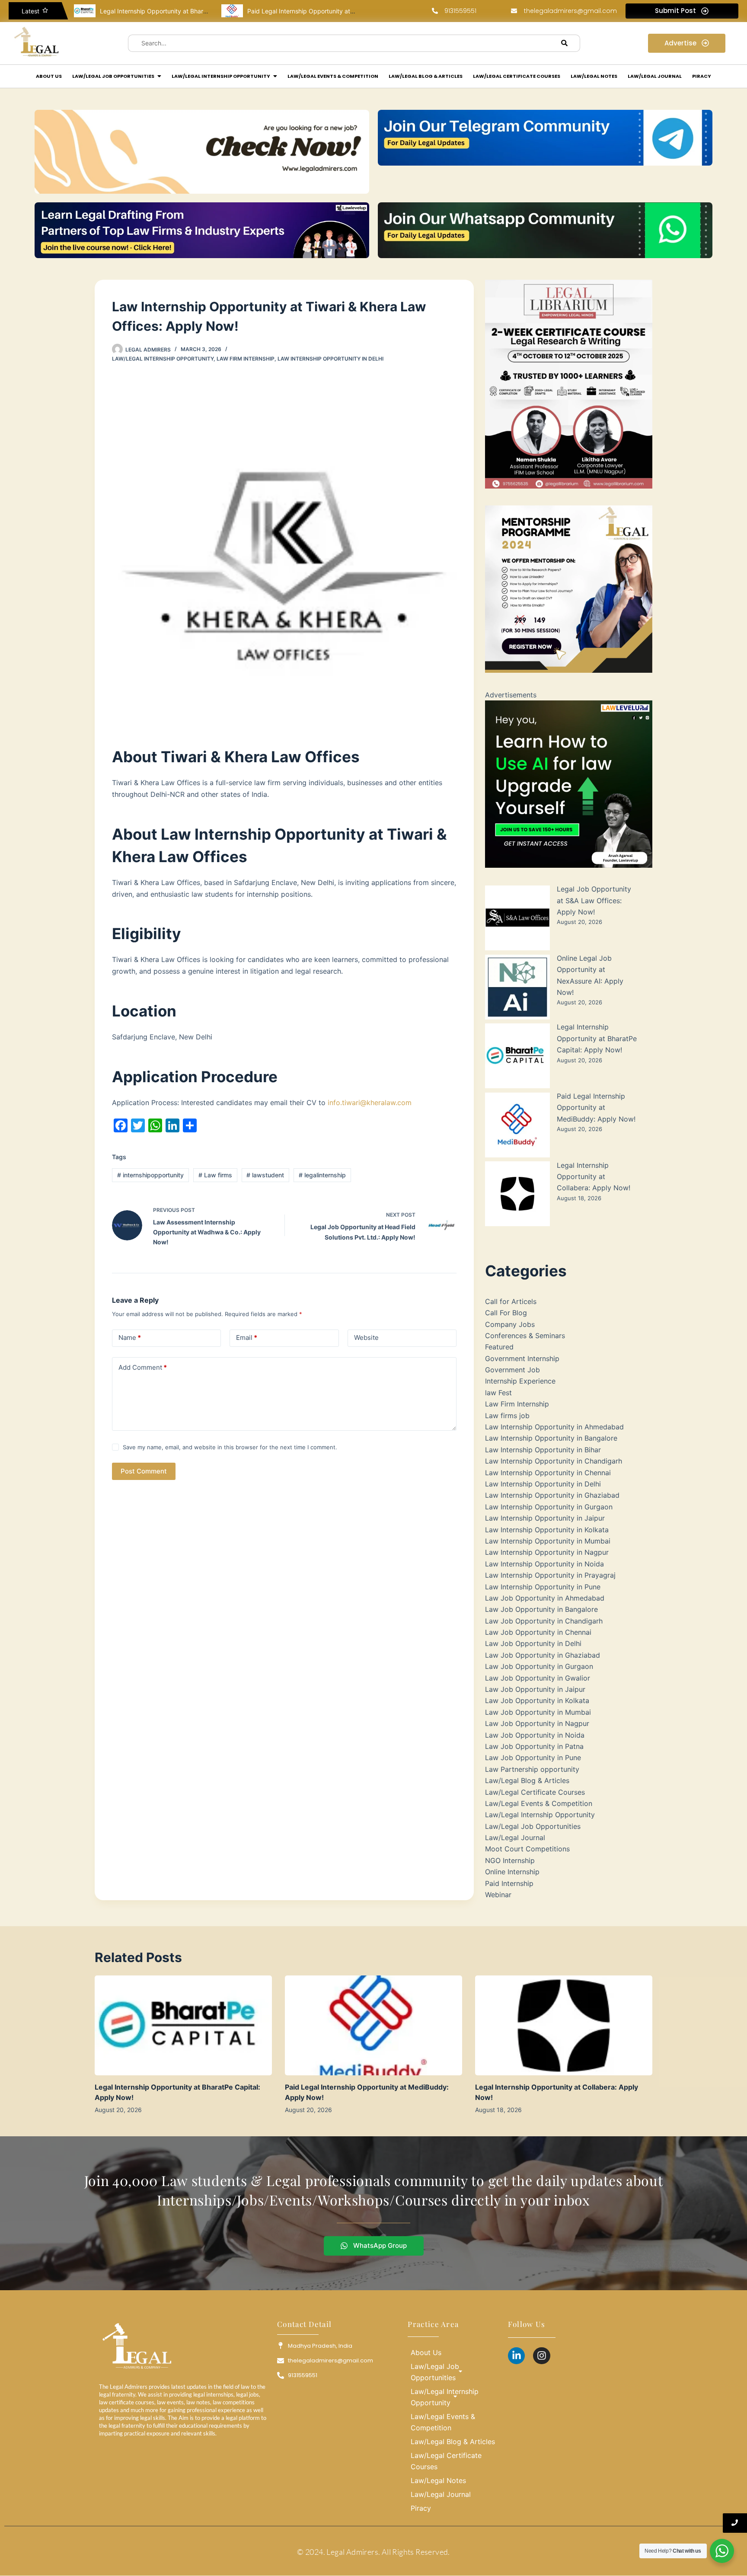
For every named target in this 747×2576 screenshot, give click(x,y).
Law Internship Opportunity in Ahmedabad (554, 1427)
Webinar (498, 1895)
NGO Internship (510, 1860)
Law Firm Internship (246, 359)
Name (130, 1338)
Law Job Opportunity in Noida (535, 1735)
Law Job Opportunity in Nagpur (537, 1723)
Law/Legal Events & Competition (539, 1803)
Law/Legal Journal (515, 1838)
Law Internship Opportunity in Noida (544, 1564)
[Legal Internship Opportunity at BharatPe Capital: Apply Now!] (183, 2025)
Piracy (421, 2508)
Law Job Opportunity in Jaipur (535, 1689)
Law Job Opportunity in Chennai (538, 1632)
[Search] (565, 43)
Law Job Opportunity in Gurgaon (539, 1666)
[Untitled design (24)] (569, 784)
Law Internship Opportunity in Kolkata (547, 1530)
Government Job (512, 1370)
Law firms (215, 1175)
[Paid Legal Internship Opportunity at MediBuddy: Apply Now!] (373, 2025)
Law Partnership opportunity (532, 1769)
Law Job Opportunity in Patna (534, 1746)
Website (366, 1338)
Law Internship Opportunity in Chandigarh (554, 1461)
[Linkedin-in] (517, 2356)
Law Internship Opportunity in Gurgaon (549, 1507)
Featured (499, 1347)
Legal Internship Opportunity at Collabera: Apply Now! (594, 1177)
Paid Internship (509, 1883)
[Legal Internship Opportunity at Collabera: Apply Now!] (564, 2025)
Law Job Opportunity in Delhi (533, 1643)
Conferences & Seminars (525, 1336)
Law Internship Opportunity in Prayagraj (550, 1575)
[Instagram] (542, 2356)
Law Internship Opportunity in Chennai (548, 1473)
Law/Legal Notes (438, 2480)
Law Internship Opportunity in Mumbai (548, 1541)
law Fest (498, 1393)
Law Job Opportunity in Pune (533, 1758)
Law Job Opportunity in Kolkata (537, 1700)
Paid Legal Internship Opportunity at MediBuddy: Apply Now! (241, 11)
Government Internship (522, 1358)
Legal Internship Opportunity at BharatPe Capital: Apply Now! (94, 11)
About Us (426, 2352)
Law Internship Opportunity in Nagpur (547, 1552)
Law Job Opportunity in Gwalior (538, 1678)
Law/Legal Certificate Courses (535, 1792)
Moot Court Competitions (527, 1849)
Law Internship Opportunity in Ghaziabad (552, 1495)
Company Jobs (510, 1324)
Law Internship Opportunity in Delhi (330, 359)
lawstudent (265, 1175)
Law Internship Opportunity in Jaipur (545, 1518)
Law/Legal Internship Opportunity (163, 359)
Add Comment (143, 1367)
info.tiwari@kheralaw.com (370, 1103)
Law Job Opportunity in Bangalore (541, 1609)
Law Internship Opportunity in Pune (543, 1587)
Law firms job (507, 1416)
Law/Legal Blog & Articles (527, 1780)
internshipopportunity (150, 1175)
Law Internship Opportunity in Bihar (543, 1450)
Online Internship (512, 1872)
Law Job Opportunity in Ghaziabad (543, 1655)
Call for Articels (511, 1301)
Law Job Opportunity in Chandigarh (544, 1621)
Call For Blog (506, 1313)
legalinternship (322, 1175)
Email (247, 1338)
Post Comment (144, 1471)
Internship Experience (520, 1381)
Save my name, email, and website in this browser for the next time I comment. (230, 1447)
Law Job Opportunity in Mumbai (538, 1712)
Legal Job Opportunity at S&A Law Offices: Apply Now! (594, 900)
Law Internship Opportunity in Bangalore (551, 1438)
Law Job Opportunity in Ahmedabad (545, 1598)
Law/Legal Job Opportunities (533, 1826)
